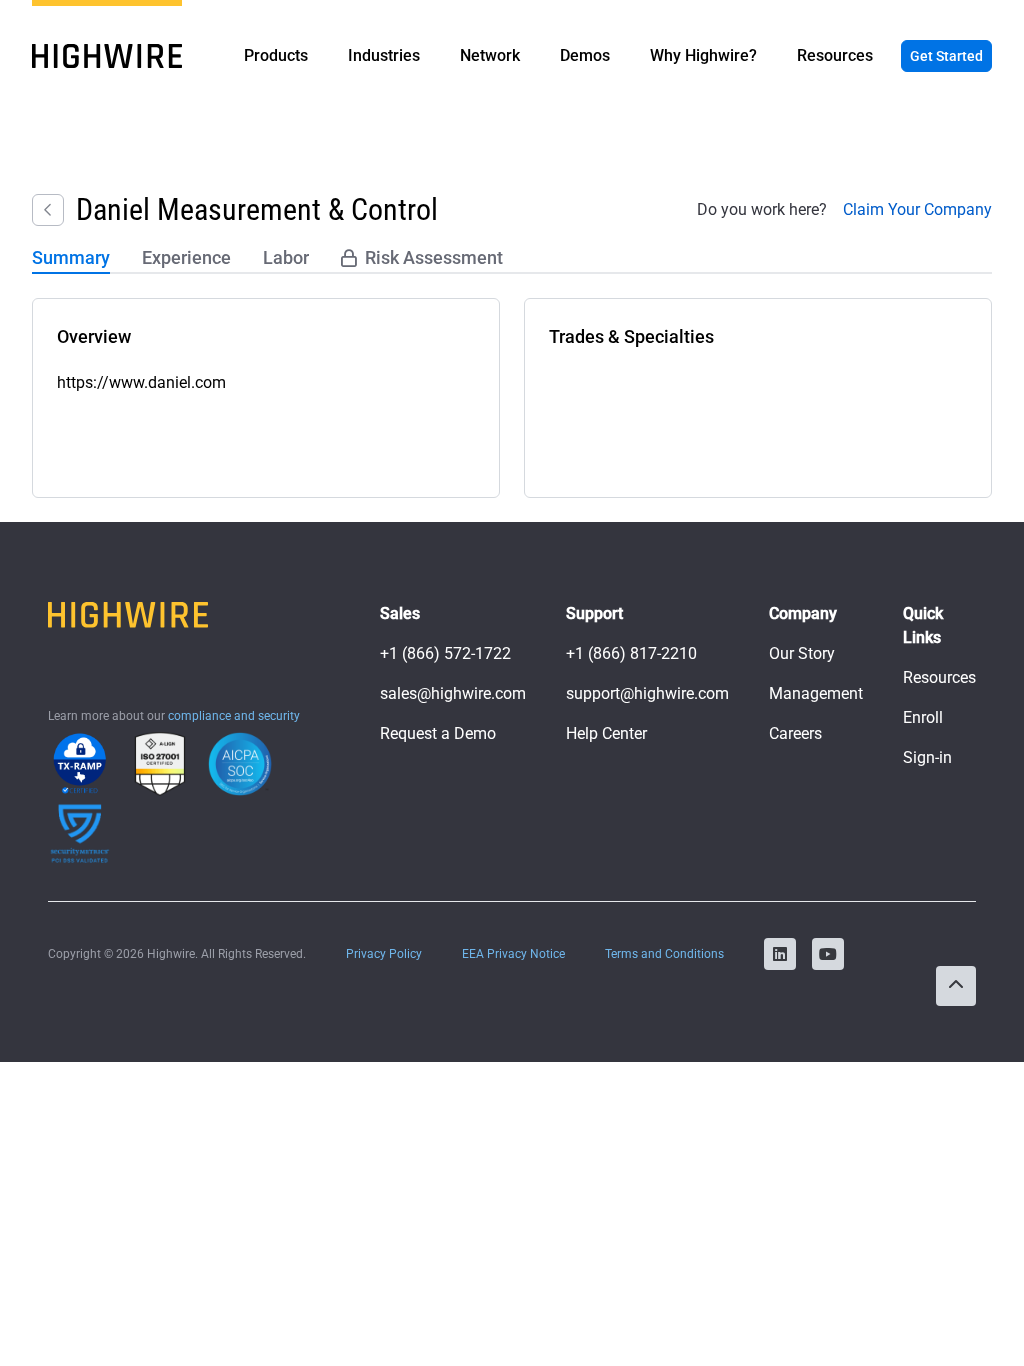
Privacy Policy (384, 954)
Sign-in (927, 757)
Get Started (946, 56)
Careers (795, 733)
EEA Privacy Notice (513, 954)
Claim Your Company (917, 209)
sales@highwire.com (453, 693)
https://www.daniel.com (141, 382)
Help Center (606, 733)
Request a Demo (438, 733)
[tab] (71, 259)
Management (816, 693)
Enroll (923, 717)
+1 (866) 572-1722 (445, 653)
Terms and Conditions (664, 954)
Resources (939, 677)
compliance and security (234, 716)
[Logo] (107, 56)
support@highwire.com (647, 693)
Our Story (802, 653)
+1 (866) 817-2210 (631, 653)
